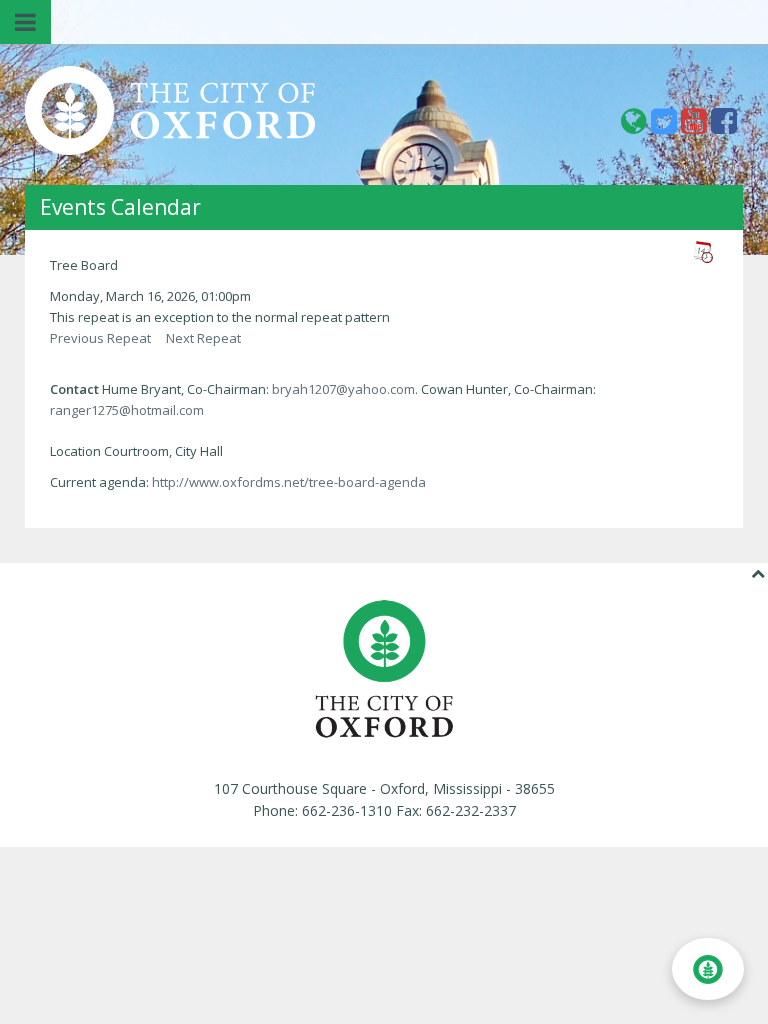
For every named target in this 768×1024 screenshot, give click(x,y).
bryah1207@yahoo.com (343, 389)
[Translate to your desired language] (636, 126)
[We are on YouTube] (696, 126)
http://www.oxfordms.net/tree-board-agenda (289, 482)
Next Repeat (203, 338)
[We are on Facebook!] (724, 126)
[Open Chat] (708, 969)
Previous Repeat (100, 338)
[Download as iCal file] (703, 252)
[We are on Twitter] (666, 126)
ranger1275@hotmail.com (127, 410)
